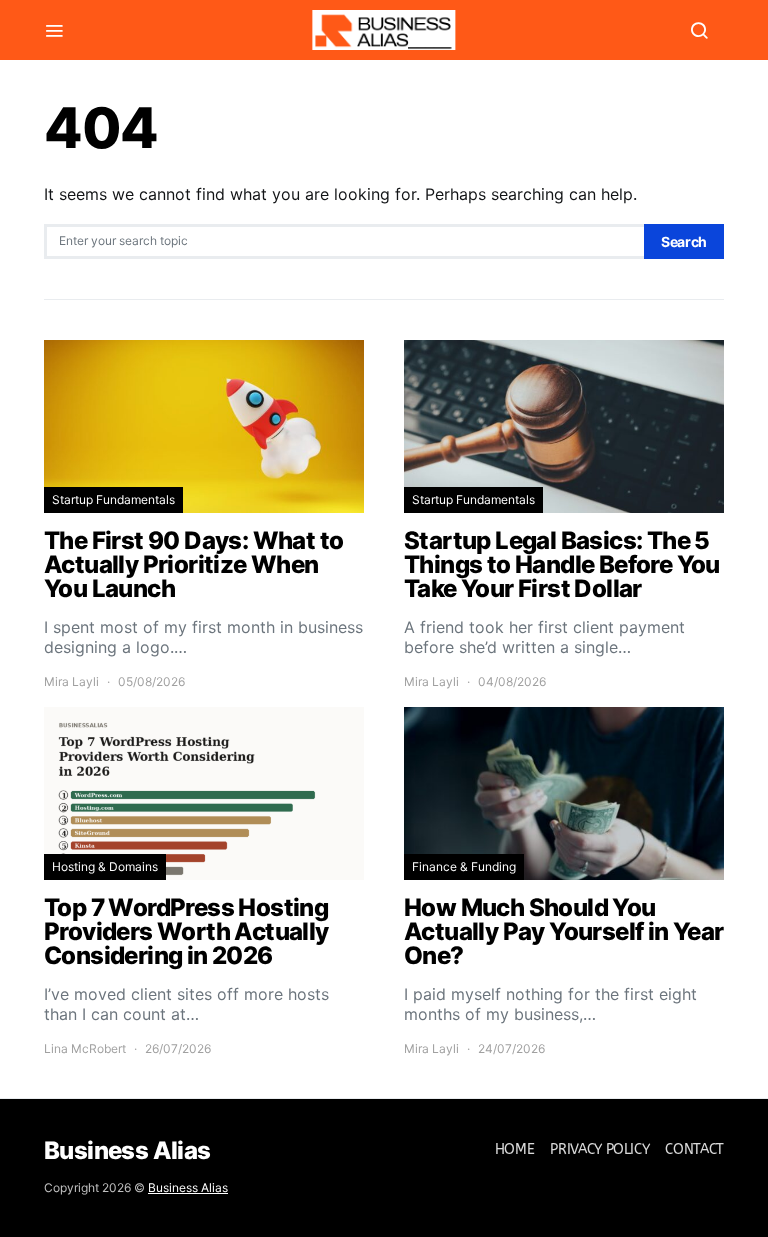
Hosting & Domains (105, 866)
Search (684, 241)
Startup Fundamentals (113, 499)
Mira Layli (71, 681)
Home (515, 1149)
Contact (694, 1149)
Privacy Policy (599, 1149)
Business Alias (188, 1187)
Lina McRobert (85, 1048)
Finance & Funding (464, 866)
